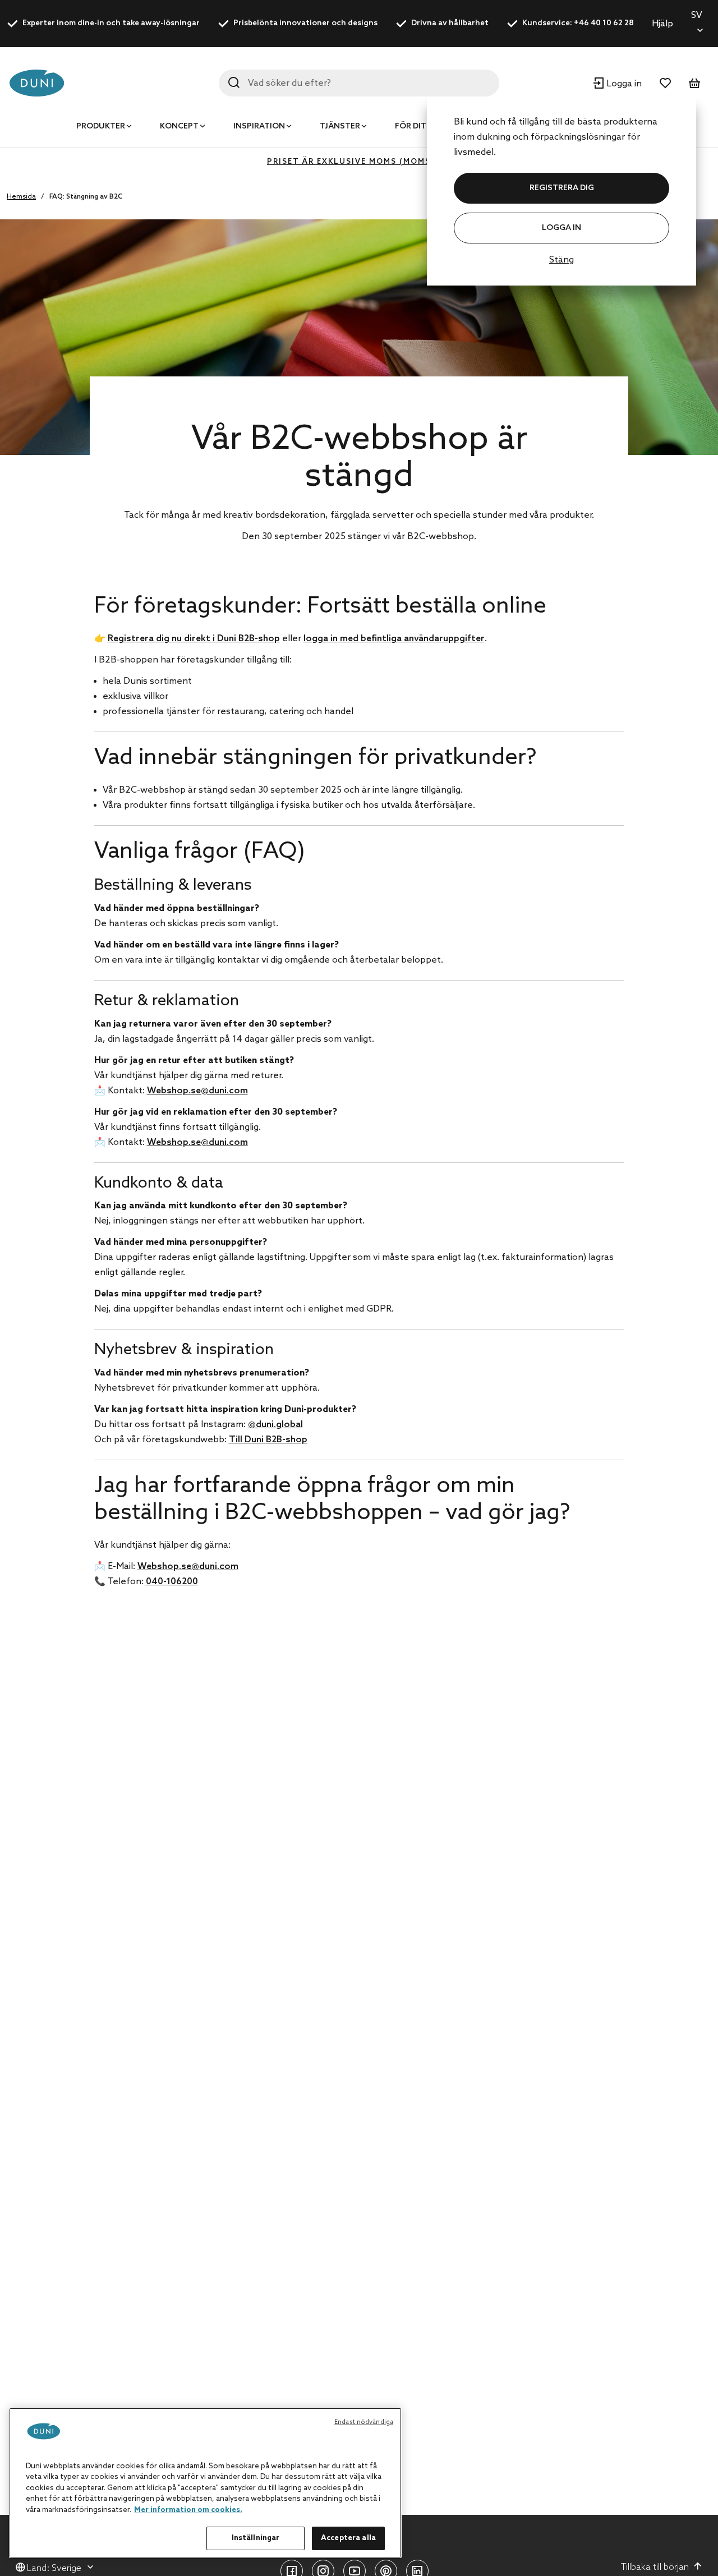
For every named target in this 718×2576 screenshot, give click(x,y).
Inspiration (259, 127)
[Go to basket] (694, 83)
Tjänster (340, 127)
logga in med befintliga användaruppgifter (394, 639)
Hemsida (21, 197)
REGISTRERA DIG (562, 188)
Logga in (561, 228)
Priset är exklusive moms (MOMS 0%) (359, 162)
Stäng (561, 260)
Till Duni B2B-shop (268, 1440)
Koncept (179, 127)
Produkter (101, 127)
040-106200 (172, 1582)
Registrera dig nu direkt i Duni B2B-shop (194, 639)
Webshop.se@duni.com (197, 1091)
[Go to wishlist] (665, 83)
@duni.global (275, 1425)
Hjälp (662, 24)
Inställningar (256, 2538)
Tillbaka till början (655, 2567)
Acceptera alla (348, 2538)
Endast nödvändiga (364, 2422)
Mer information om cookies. (188, 2510)
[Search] (234, 82)
